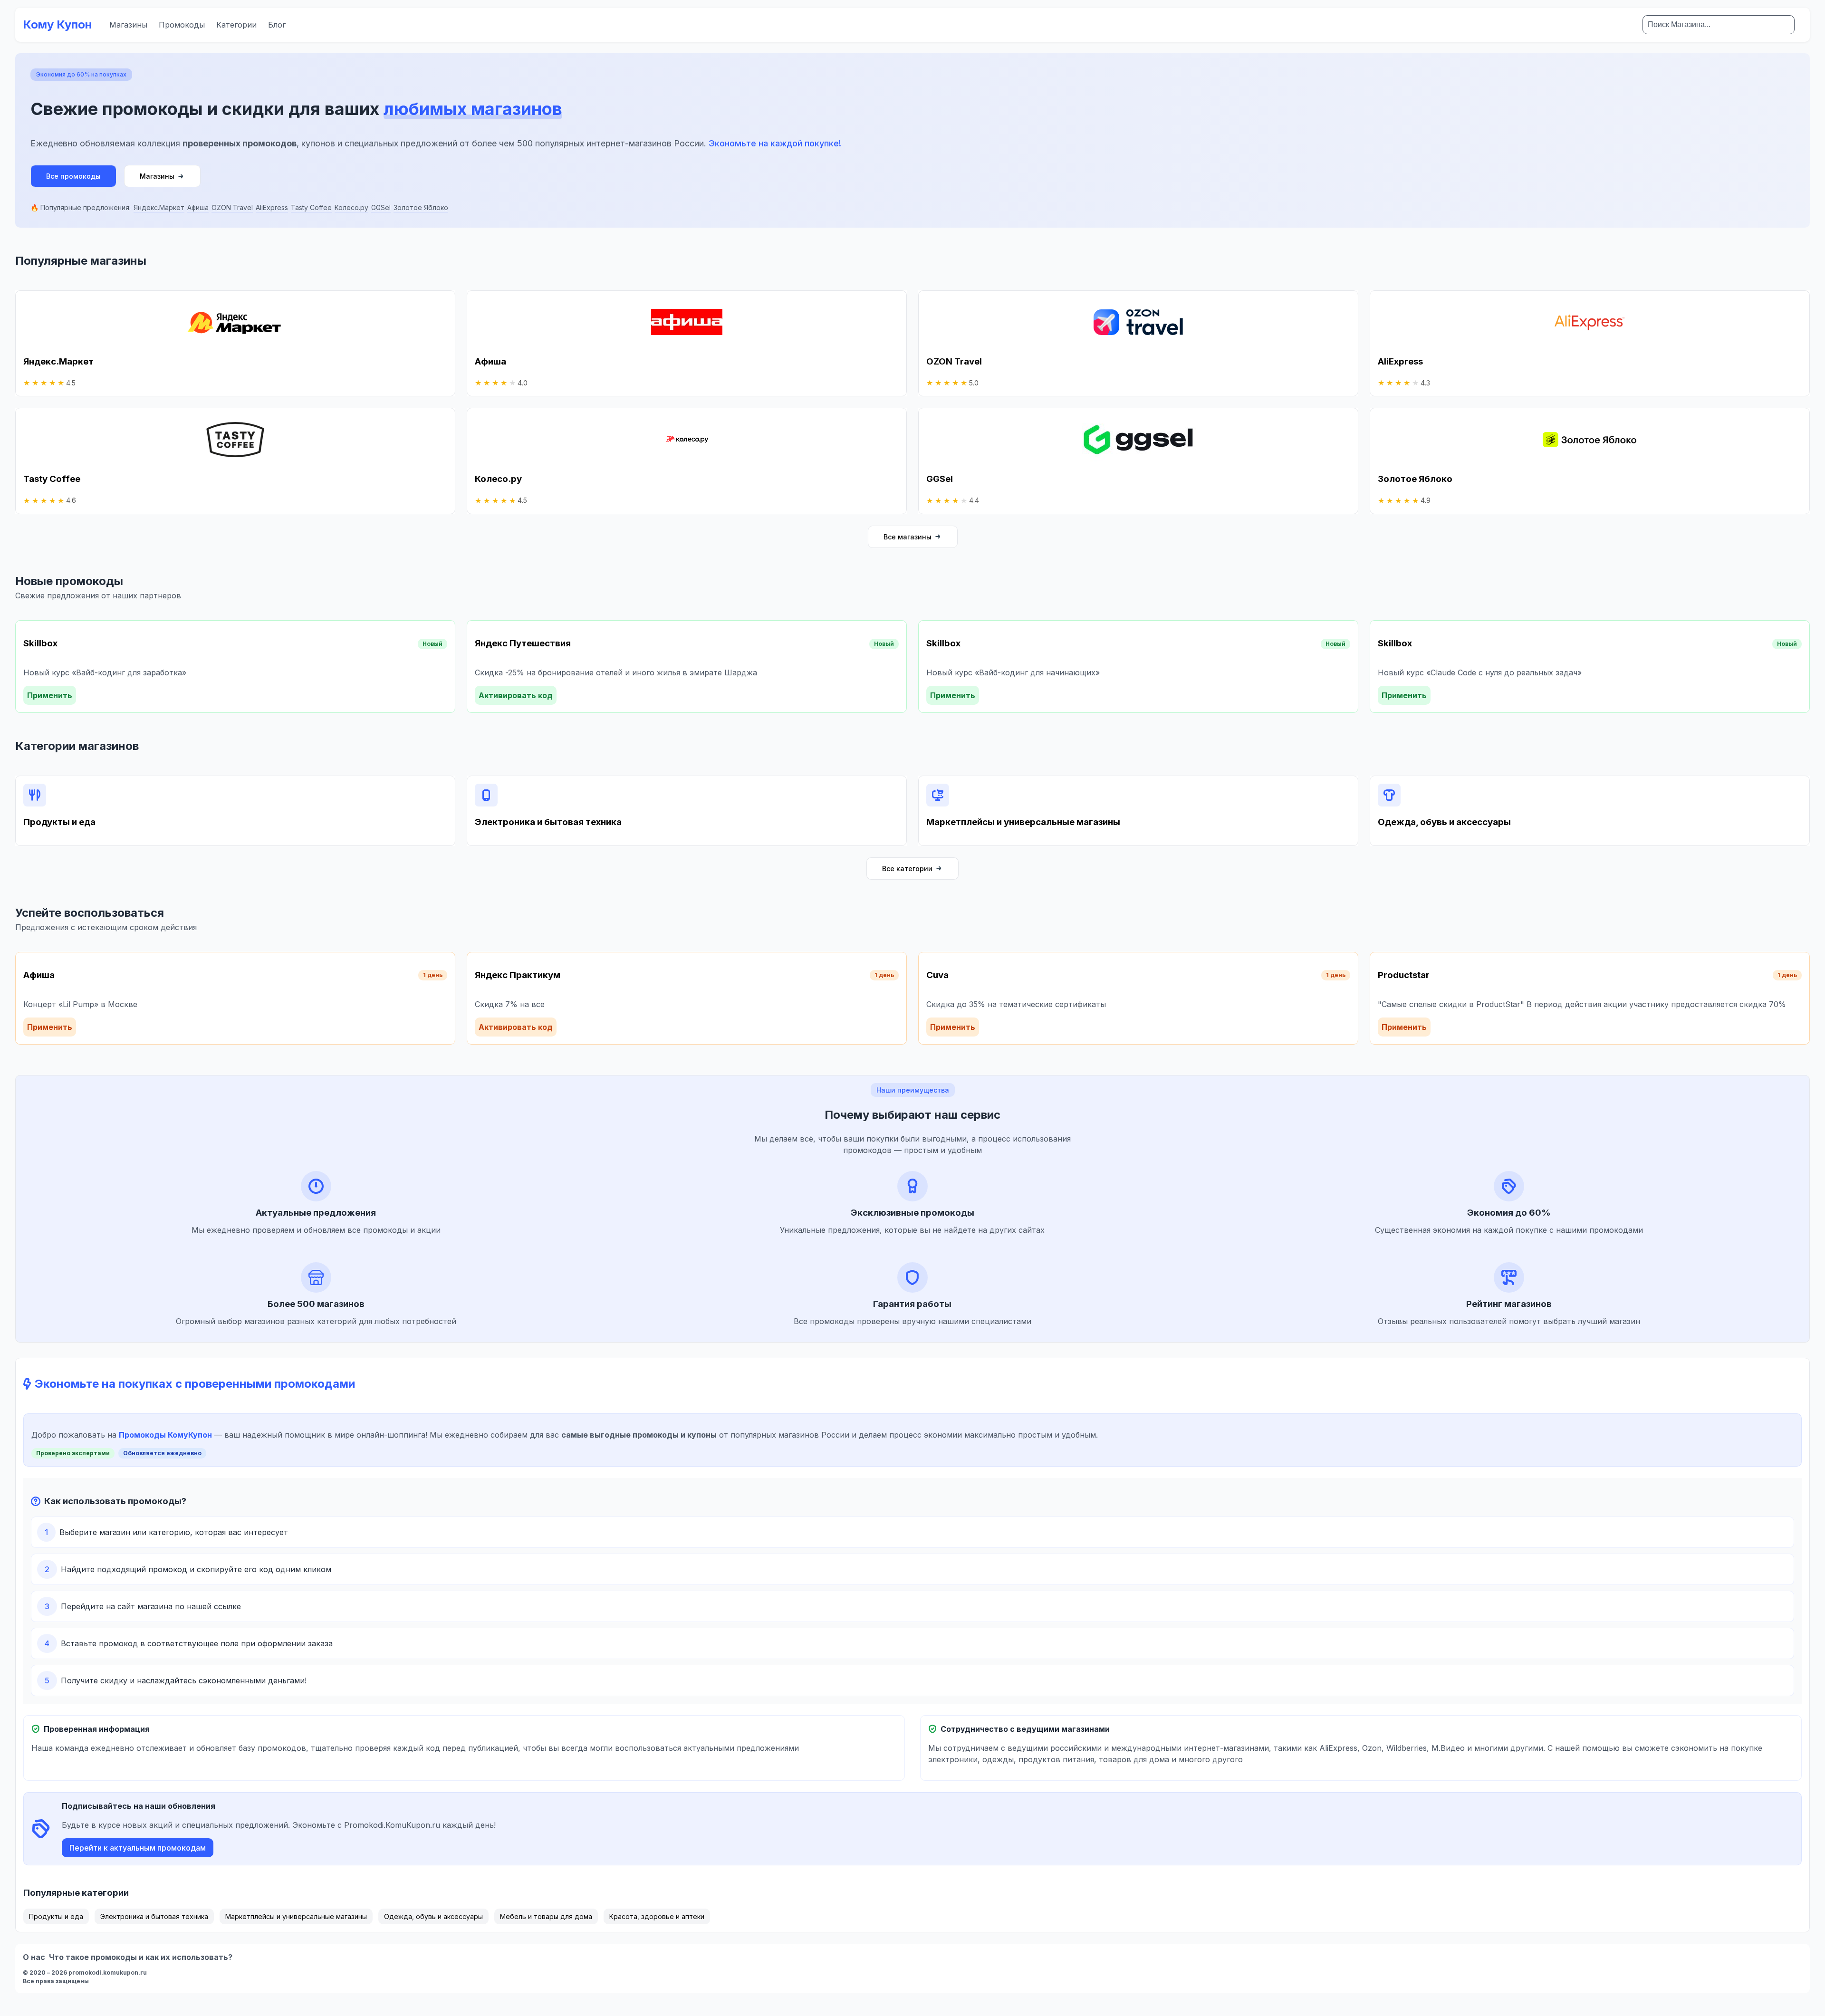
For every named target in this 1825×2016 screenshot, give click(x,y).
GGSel (381, 207)
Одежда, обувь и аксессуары (433, 1916)
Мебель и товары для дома (546, 1916)
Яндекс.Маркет (159, 207)
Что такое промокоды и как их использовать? (141, 1957)
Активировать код (516, 695)
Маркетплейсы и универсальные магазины (296, 1916)
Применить (50, 695)
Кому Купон (58, 24)
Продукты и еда (56, 1916)
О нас (34, 1957)
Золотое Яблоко (421, 207)
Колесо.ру (351, 207)
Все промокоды (73, 176)
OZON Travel (232, 207)
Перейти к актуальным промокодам (138, 1848)
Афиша (198, 207)
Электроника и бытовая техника (154, 1916)
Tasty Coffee (311, 207)
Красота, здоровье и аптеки (657, 1916)
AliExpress (272, 207)
